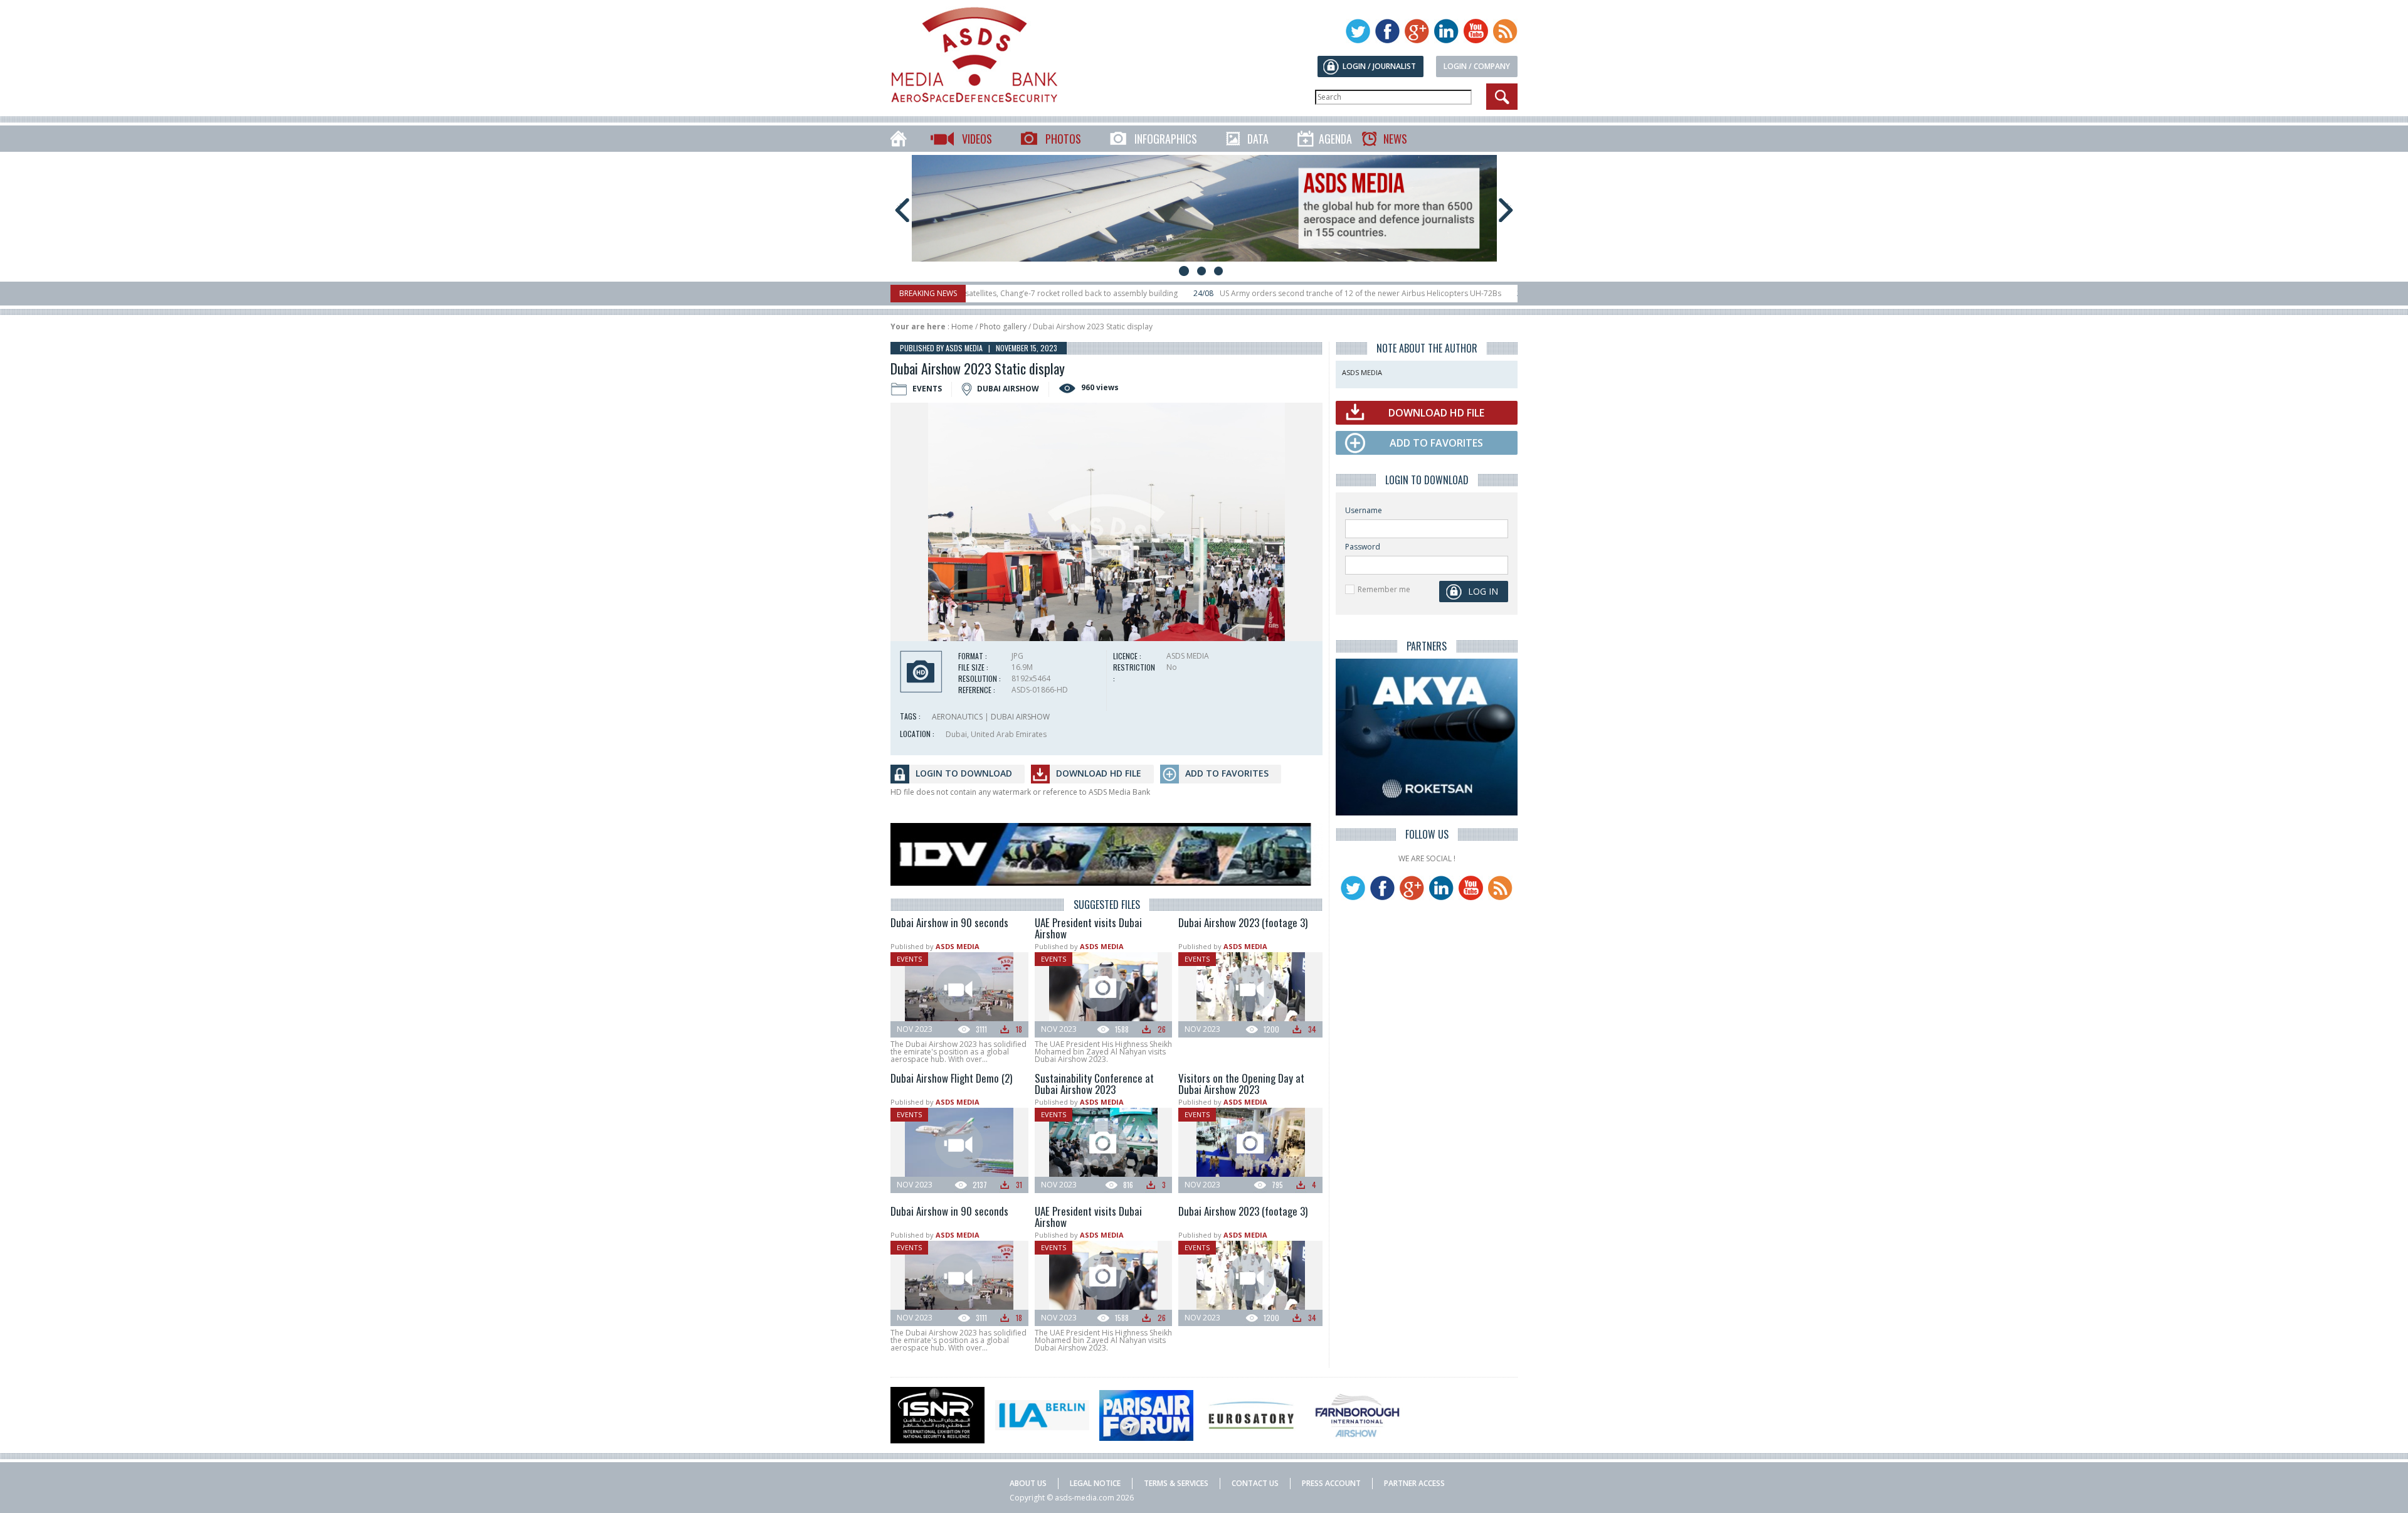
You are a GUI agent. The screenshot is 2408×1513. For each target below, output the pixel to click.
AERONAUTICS (957, 717)
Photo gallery (1003, 326)
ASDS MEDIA (958, 946)
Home (962, 326)
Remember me (1384, 589)
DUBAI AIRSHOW (1020, 717)
